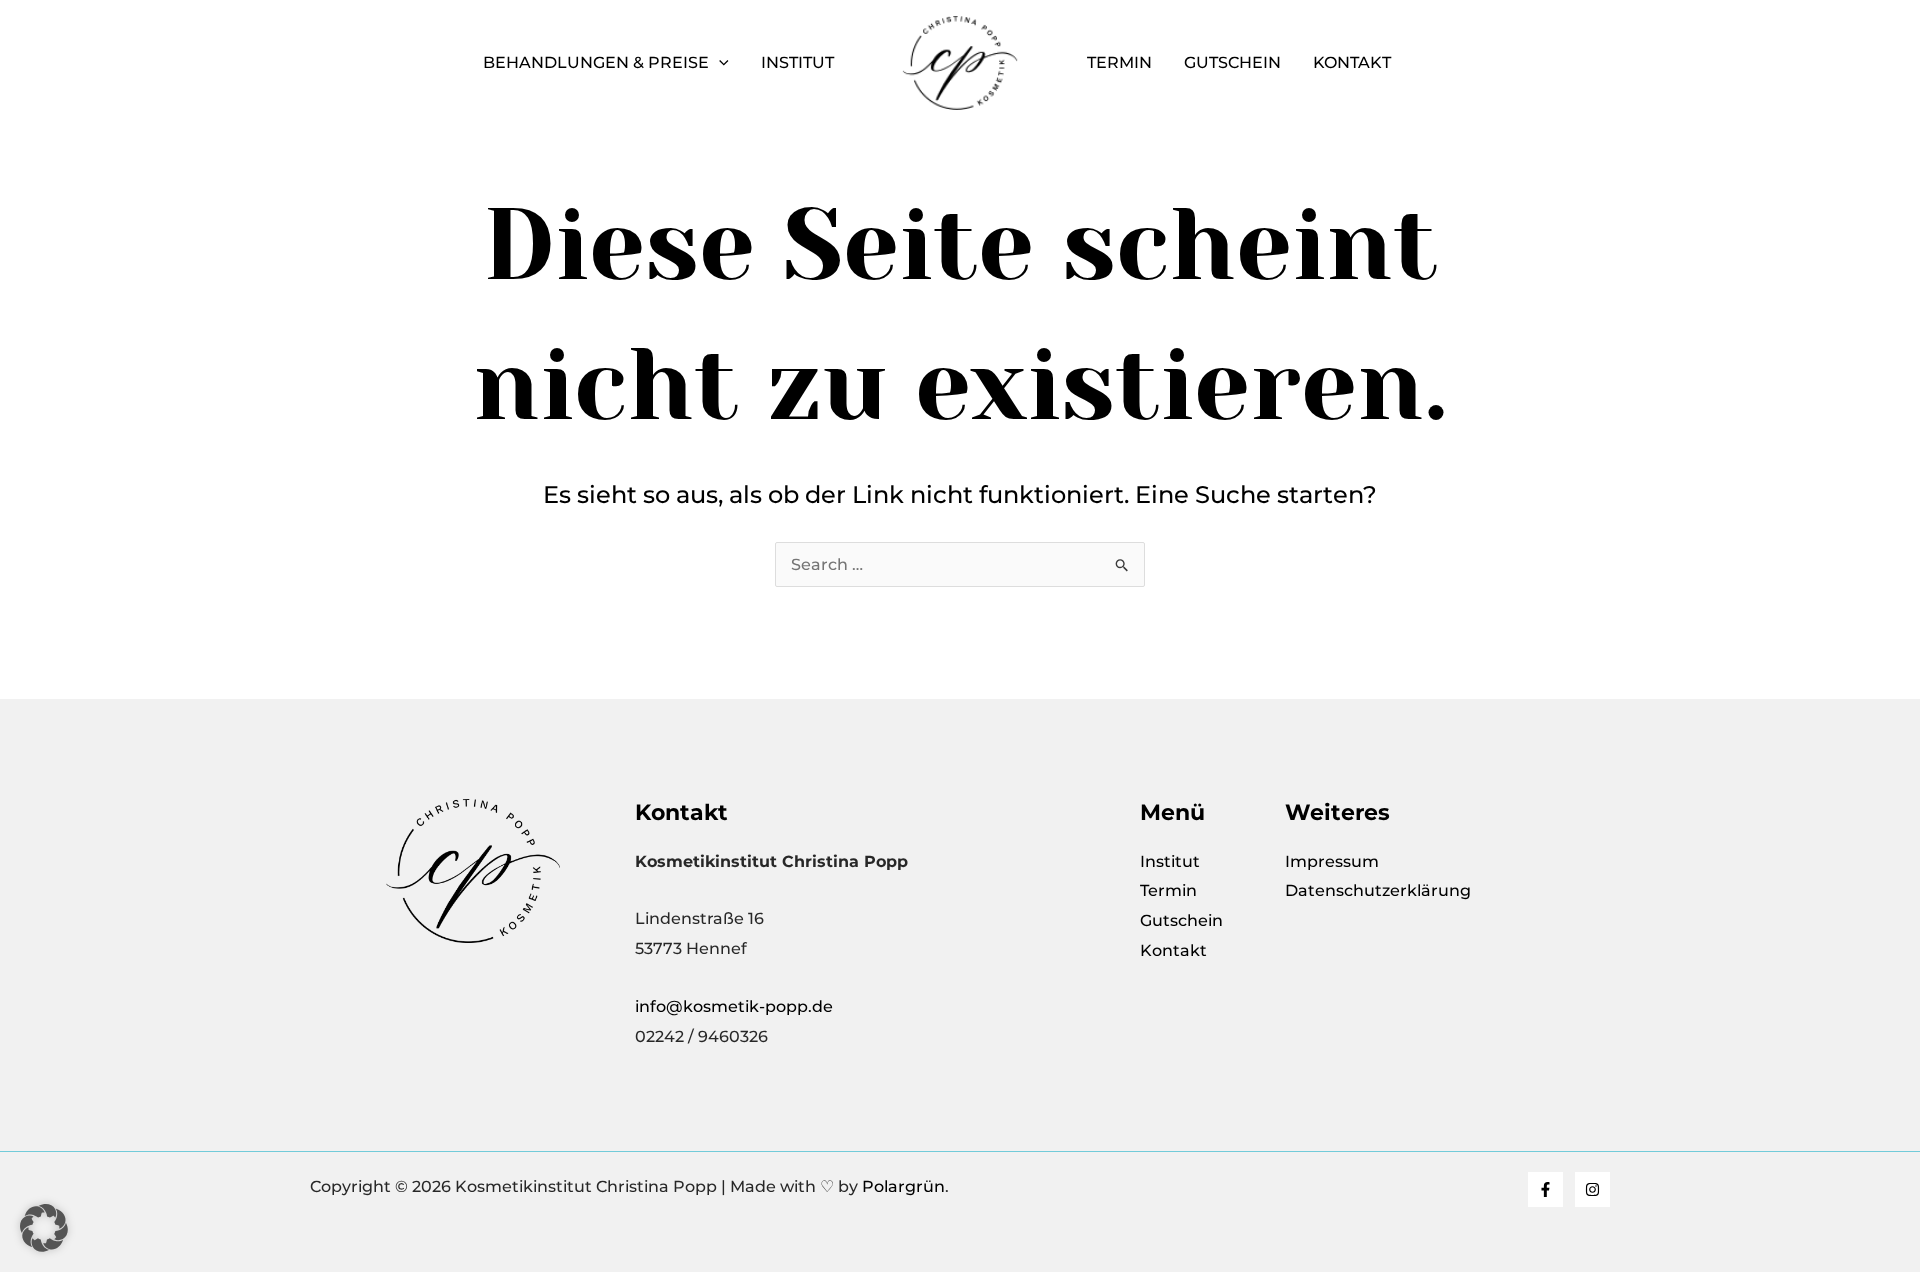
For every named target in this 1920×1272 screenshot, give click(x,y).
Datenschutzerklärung (1378, 890)
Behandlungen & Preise (596, 62)
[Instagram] (1592, 1189)
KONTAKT (1352, 62)
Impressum (1332, 861)
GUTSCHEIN (1232, 62)
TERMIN (1119, 62)
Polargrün (903, 1186)
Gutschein (1181, 920)
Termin (1170, 890)
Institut (797, 62)
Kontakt (1173, 950)
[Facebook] (1545, 1189)
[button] (719, 63)
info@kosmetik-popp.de (734, 1006)
